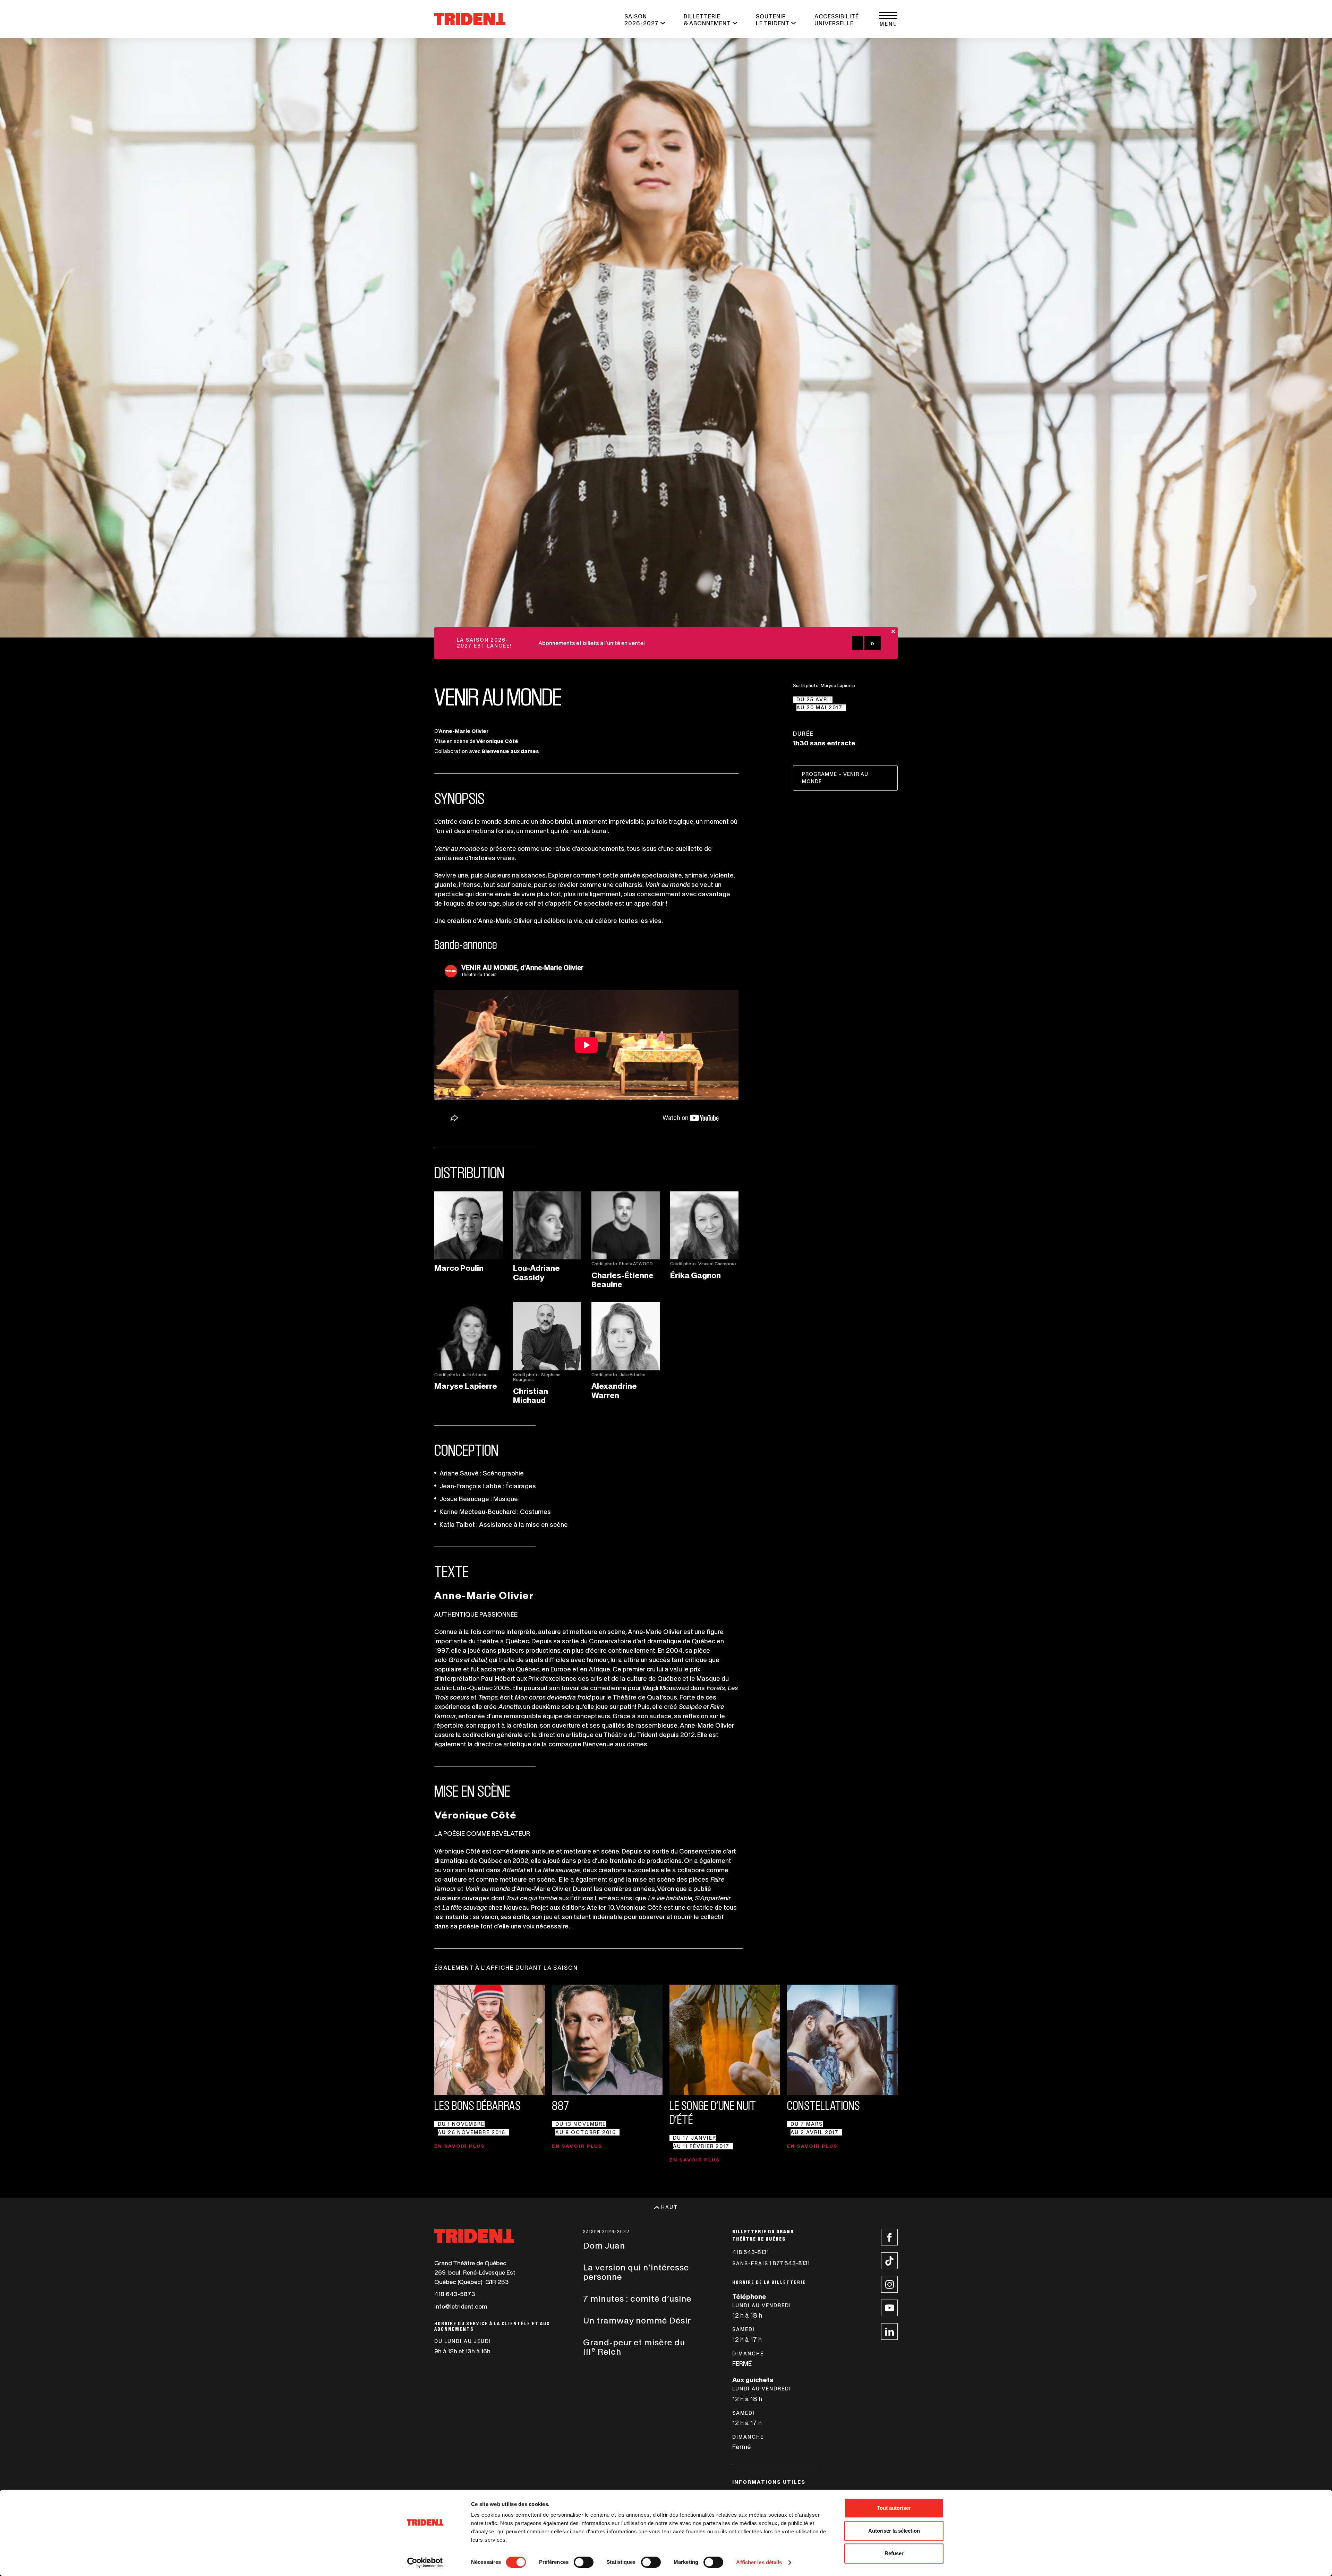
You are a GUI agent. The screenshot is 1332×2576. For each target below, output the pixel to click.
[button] (888, 19)
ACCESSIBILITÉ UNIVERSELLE (837, 20)
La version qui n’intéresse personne (636, 2272)
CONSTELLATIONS (823, 2106)
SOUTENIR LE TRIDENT (773, 20)
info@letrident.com (461, 2307)
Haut (669, 2207)
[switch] (584, 2562)
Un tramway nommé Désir (637, 2321)
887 (561, 2106)
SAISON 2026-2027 (642, 20)
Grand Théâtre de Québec (470, 2263)
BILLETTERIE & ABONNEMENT (707, 20)
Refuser (894, 2553)
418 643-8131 (767, 2253)
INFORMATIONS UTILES (769, 2482)
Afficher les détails (759, 2562)
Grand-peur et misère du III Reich (634, 2347)
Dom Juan (604, 2246)
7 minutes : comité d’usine (637, 2299)
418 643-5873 (455, 2294)
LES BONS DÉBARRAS (477, 2106)
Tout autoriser (894, 2508)
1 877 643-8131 (787, 2264)
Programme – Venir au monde (835, 781)
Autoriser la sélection (894, 2531)
